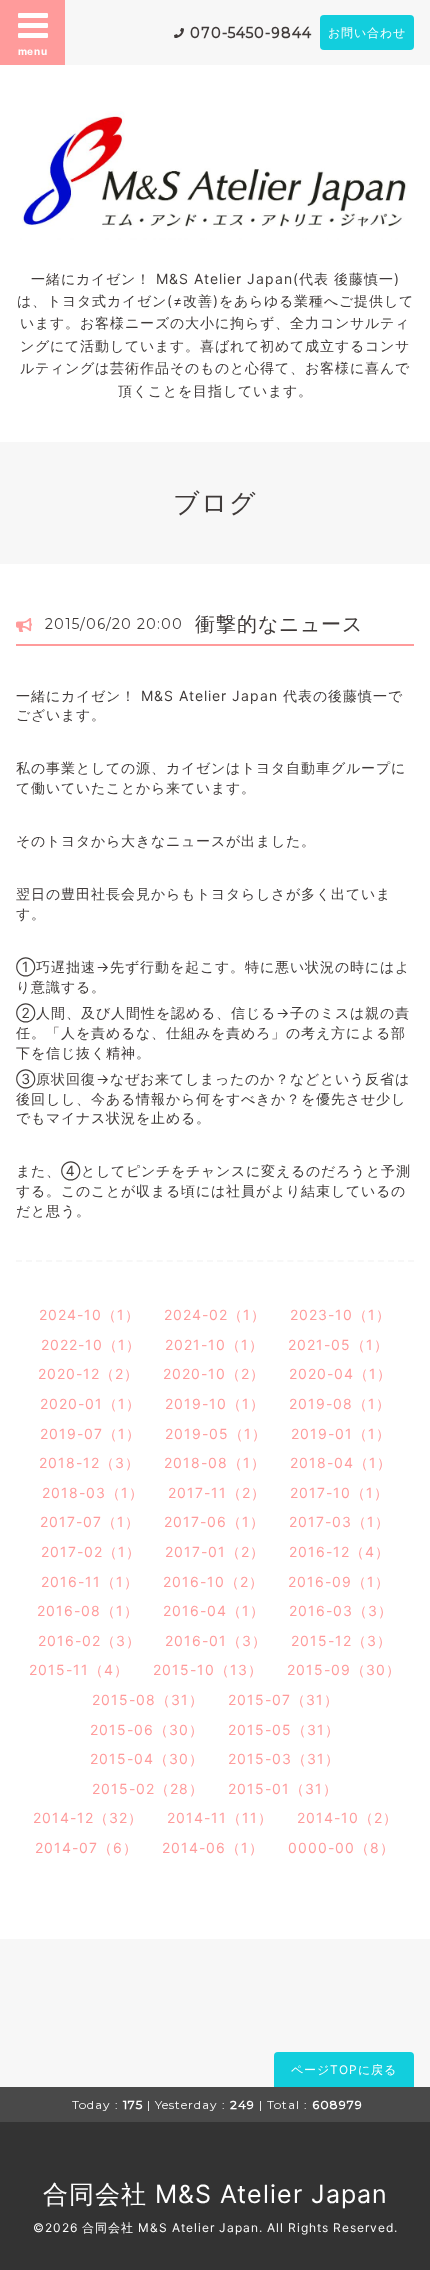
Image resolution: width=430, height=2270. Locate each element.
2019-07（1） (90, 1433)
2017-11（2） (217, 1492)
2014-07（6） (86, 1847)
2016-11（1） (90, 1581)
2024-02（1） (215, 1314)
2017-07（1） (90, 1521)
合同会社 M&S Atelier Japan (215, 2194)
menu (33, 51)
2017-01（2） (215, 1551)
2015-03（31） (284, 1758)
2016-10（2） (213, 1581)
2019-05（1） (216, 1433)
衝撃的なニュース (279, 624)
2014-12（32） (88, 1817)
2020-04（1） (340, 1373)
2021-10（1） (214, 1344)
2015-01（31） (283, 1788)
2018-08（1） (215, 1462)
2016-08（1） (88, 1610)
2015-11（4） (79, 1669)
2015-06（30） (147, 1729)
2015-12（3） (341, 1640)
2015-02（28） (148, 1788)
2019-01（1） (341, 1433)
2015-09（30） (344, 1669)
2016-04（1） (214, 1610)
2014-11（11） (220, 1817)
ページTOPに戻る (344, 2069)
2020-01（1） (90, 1403)
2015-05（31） (284, 1729)
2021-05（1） (338, 1344)
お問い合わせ (367, 32)
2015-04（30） (147, 1758)
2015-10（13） (208, 1669)
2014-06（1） (213, 1847)
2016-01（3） (216, 1640)
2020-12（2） (88, 1373)
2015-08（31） (148, 1699)
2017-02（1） (91, 1551)
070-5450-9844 (251, 33)
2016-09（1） (339, 1581)
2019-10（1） (215, 1403)
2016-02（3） (89, 1640)
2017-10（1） (339, 1492)
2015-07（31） (283, 1699)
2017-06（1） (214, 1521)
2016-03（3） (341, 1610)
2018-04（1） (341, 1462)
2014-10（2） (347, 1817)
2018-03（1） (93, 1492)
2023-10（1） (340, 1314)
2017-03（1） (339, 1521)
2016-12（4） (339, 1551)
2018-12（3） (89, 1462)
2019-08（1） (340, 1403)
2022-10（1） (91, 1344)
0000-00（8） (341, 1847)
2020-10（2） (214, 1373)
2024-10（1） (89, 1314)
